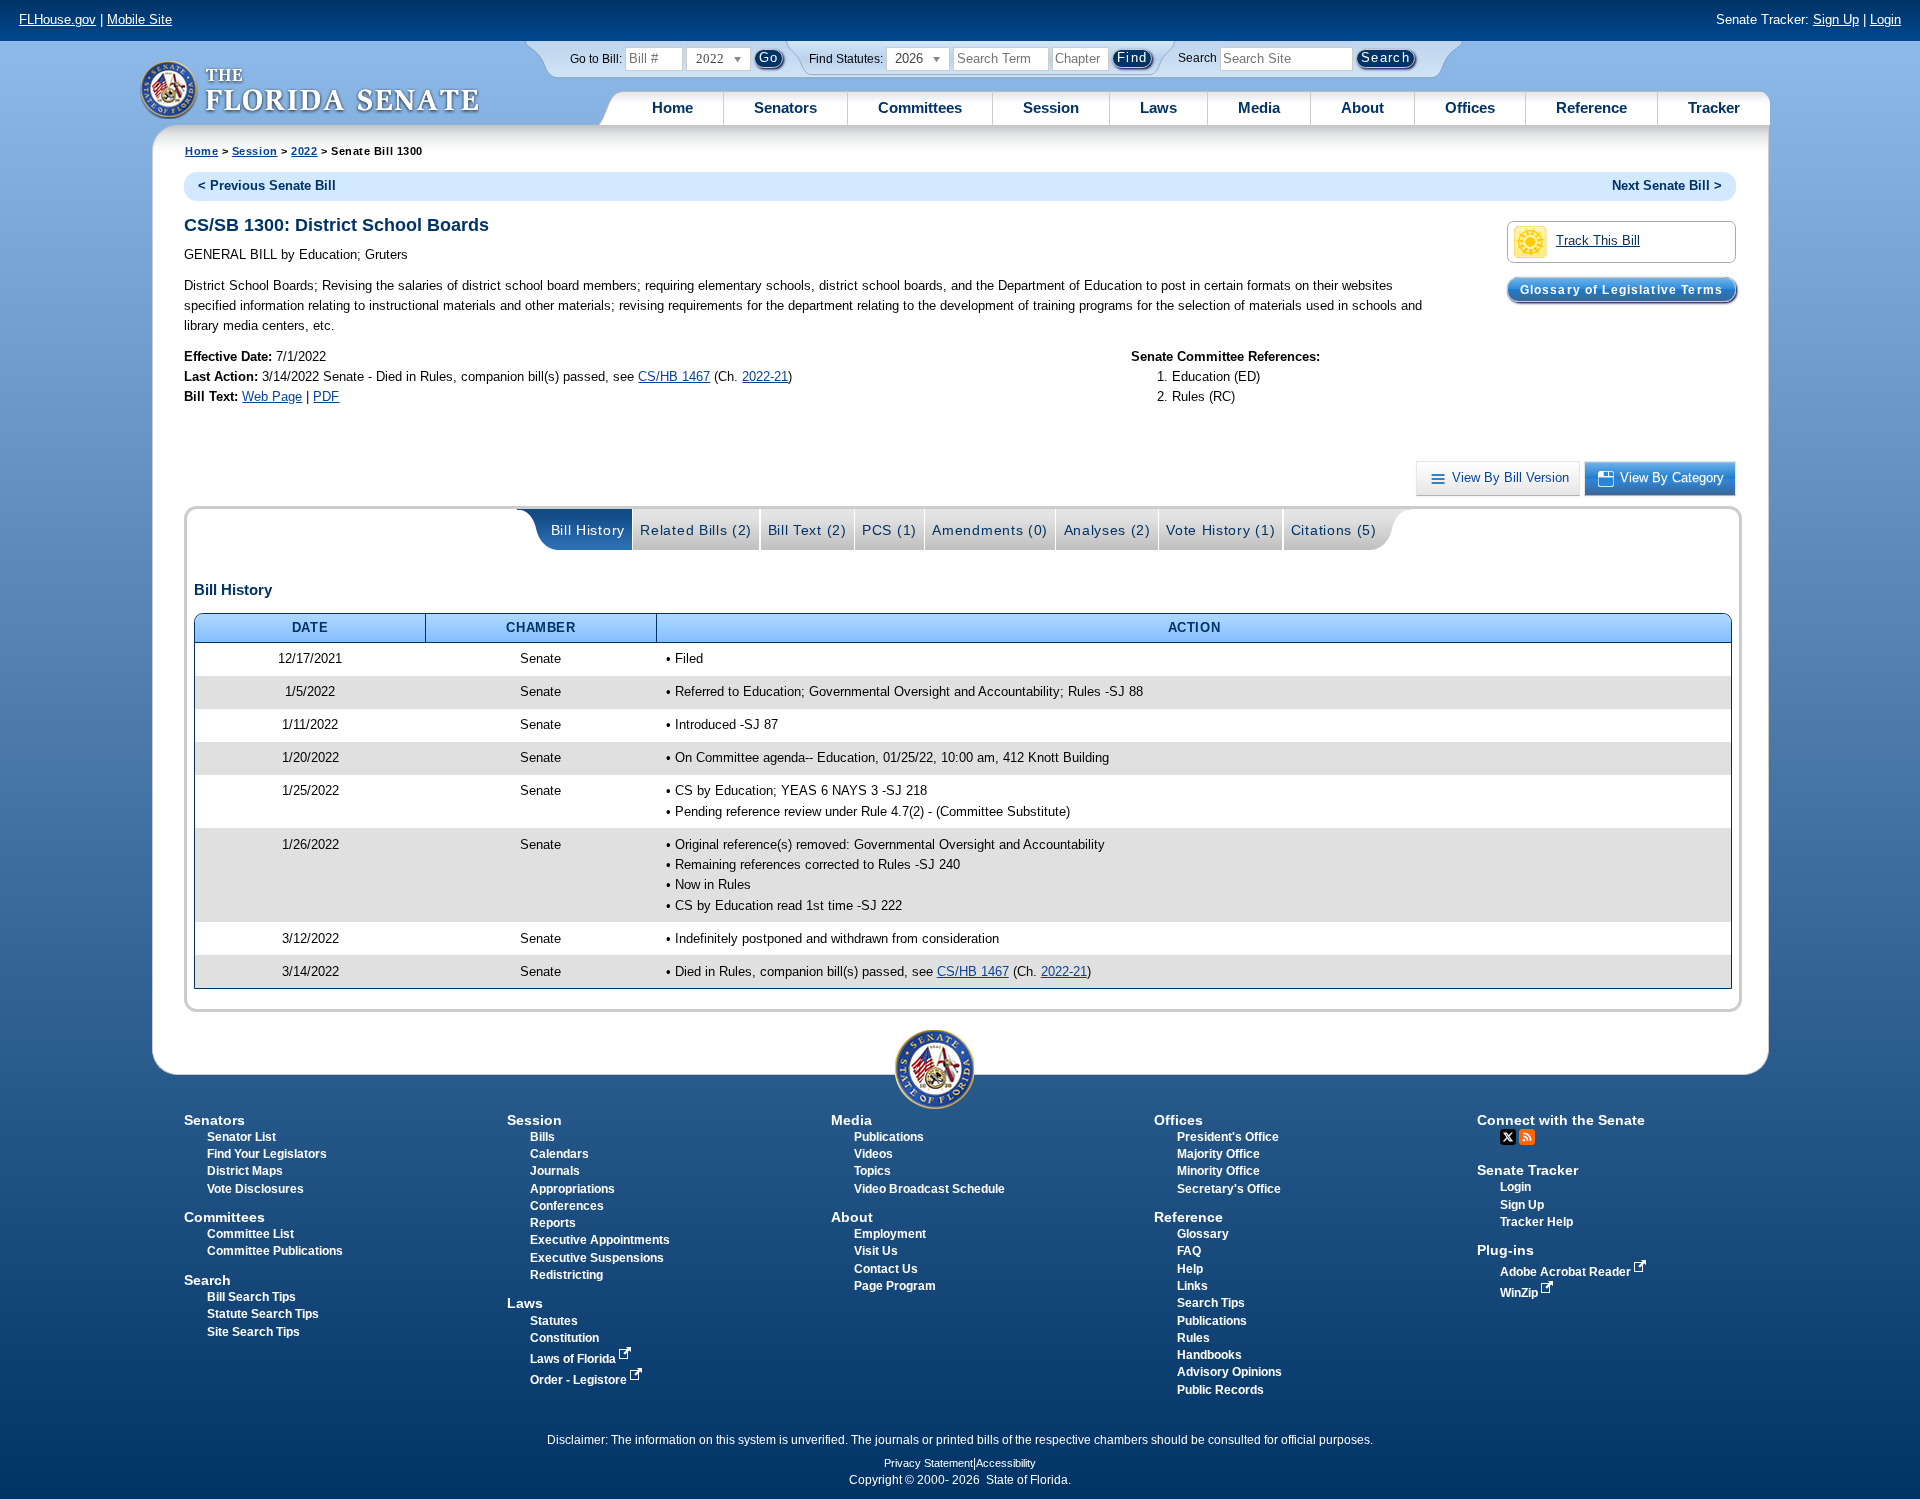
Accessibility (1006, 1463)
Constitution (564, 1338)
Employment (890, 1234)
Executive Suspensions (597, 1258)
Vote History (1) (1220, 530)
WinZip (1520, 1293)
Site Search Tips (253, 1332)
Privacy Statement (928, 1463)
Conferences (567, 1206)
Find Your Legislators (267, 1154)
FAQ (1189, 1251)
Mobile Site (139, 19)
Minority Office (1218, 1171)
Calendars (559, 1154)
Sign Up (1836, 19)
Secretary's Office (1229, 1189)
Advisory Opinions (1229, 1372)
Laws (1158, 107)
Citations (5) (1334, 530)
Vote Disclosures (255, 1189)
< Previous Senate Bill (267, 185)
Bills (542, 1137)
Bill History (588, 530)
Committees (920, 107)
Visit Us (876, 1251)
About (1362, 107)
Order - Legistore (580, 1380)
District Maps (245, 1171)
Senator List (241, 1137)
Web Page (272, 396)
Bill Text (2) (807, 530)
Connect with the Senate (1561, 1120)
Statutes (554, 1321)
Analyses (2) (1107, 530)
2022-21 (765, 376)
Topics (872, 1171)
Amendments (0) (990, 530)
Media (1259, 107)
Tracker (1714, 107)
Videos (873, 1154)
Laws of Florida (574, 1359)
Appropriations (572, 1189)
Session (1051, 107)
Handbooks (1209, 1355)
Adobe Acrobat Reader (1567, 1272)
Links (1192, 1286)
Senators (785, 107)
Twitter (1508, 1137)
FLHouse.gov (57, 19)
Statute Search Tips (263, 1314)
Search (1197, 58)
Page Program (895, 1286)
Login (1885, 19)
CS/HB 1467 (674, 376)
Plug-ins (1505, 1250)
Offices (1470, 107)
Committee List (250, 1234)
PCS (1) (889, 530)
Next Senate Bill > (1667, 185)
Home (672, 107)
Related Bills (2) (696, 530)
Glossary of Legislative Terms (1621, 289)
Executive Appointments (600, 1240)
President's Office (1228, 1137)
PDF (326, 396)
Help (1190, 1269)
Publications (889, 1137)
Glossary (1203, 1234)
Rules (1193, 1338)
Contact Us (886, 1269)
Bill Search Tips (251, 1297)
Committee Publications (275, 1251)
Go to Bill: (596, 59)
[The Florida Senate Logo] (309, 89)
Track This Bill (1598, 240)
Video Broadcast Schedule (929, 1189)
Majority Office (1218, 1154)
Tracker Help (1536, 1222)
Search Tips (1211, 1303)
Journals (555, 1171)
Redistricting (566, 1275)
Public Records (1220, 1390)
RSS (1527, 1137)
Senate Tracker (1527, 1170)
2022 (304, 151)
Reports (553, 1223)
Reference (1591, 107)
